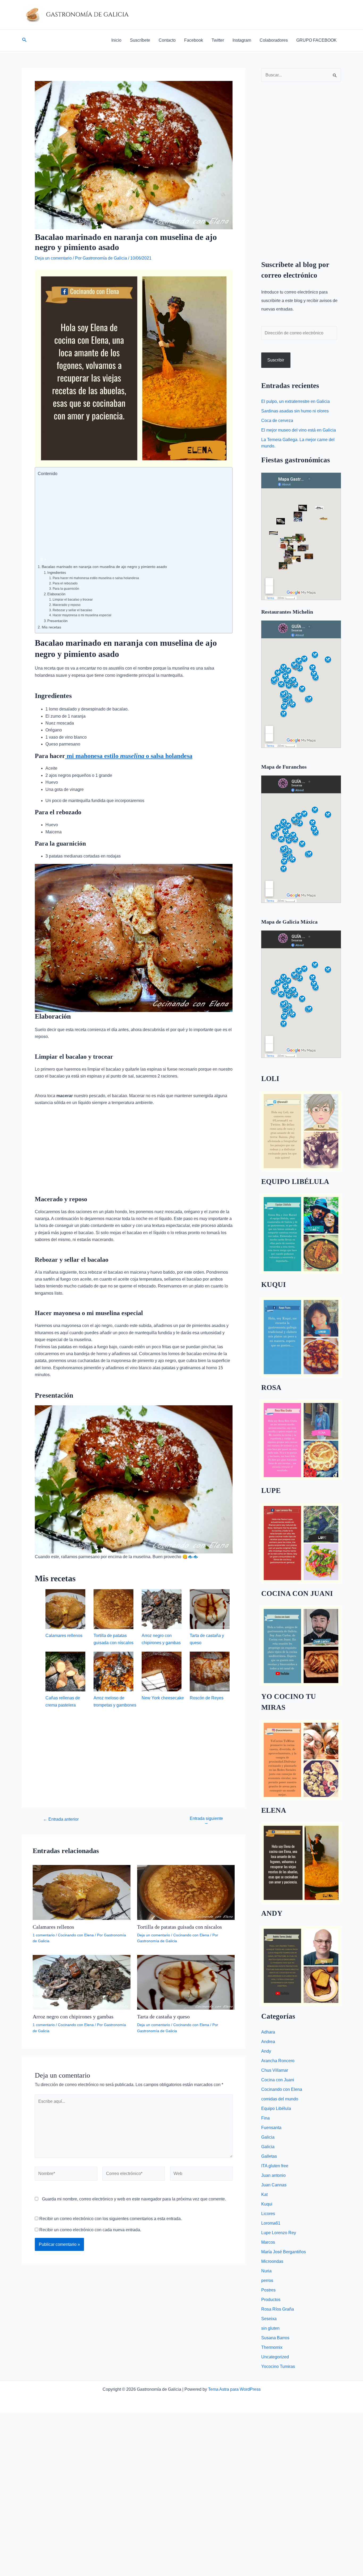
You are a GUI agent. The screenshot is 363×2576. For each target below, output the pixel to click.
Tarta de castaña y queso (163, 2017)
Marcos (268, 2242)
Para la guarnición (66, 589)
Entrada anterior (61, 1819)
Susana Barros (275, 2338)
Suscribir (276, 360)
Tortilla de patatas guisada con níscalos (180, 1927)
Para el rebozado (65, 583)
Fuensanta (271, 2128)
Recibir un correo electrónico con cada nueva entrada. (90, 2230)
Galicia (268, 2137)
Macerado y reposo (66, 605)
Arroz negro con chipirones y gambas (73, 2017)
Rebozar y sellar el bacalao (72, 610)
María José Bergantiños (284, 2252)
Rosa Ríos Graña (278, 2309)
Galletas (269, 2156)
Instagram (242, 40)
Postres (268, 2290)
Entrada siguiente (206, 1821)
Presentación (57, 621)
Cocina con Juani (278, 2080)
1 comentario (44, 1935)
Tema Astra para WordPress (234, 2389)
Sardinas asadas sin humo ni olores (295, 411)
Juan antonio (273, 2175)
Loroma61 (271, 2223)
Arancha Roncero (278, 2061)
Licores (268, 2214)
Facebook (194, 40)
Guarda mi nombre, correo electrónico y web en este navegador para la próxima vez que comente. (134, 2199)
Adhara (268, 2032)
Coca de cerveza (277, 421)
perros (267, 2280)
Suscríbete (140, 40)
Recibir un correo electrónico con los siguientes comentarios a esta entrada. (111, 2219)
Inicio (116, 40)
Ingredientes (57, 573)
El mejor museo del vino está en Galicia (299, 430)
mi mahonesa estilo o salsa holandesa (129, 756)
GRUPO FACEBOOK (316, 40)
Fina (265, 2118)
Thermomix (272, 2347)
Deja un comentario (53, 258)
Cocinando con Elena (76, 1935)
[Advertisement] (132, 516)
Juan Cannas (274, 2185)
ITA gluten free (275, 2166)
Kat (264, 2194)
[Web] (201, 2175)
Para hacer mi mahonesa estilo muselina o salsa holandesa (96, 578)
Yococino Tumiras (278, 2366)
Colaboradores (274, 40)
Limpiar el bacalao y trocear (73, 599)
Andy (266, 2051)
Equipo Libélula (276, 2108)
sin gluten (270, 2328)
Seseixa (269, 2319)
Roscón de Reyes (207, 1698)
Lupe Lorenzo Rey (279, 2233)
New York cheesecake (163, 1698)
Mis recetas (51, 627)
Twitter (218, 40)
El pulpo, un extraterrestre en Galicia (296, 401)
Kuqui (267, 2204)
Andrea (268, 2042)
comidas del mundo (280, 2099)
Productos (271, 2300)
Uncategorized (275, 2357)
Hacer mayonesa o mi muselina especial (82, 615)
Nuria (266, 2271)
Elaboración (56, 594)
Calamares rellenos (64, 1636)
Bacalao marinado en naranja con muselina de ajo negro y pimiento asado (104, 567)
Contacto (167, 40)
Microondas (272, 2261)
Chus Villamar (275, 2070)
